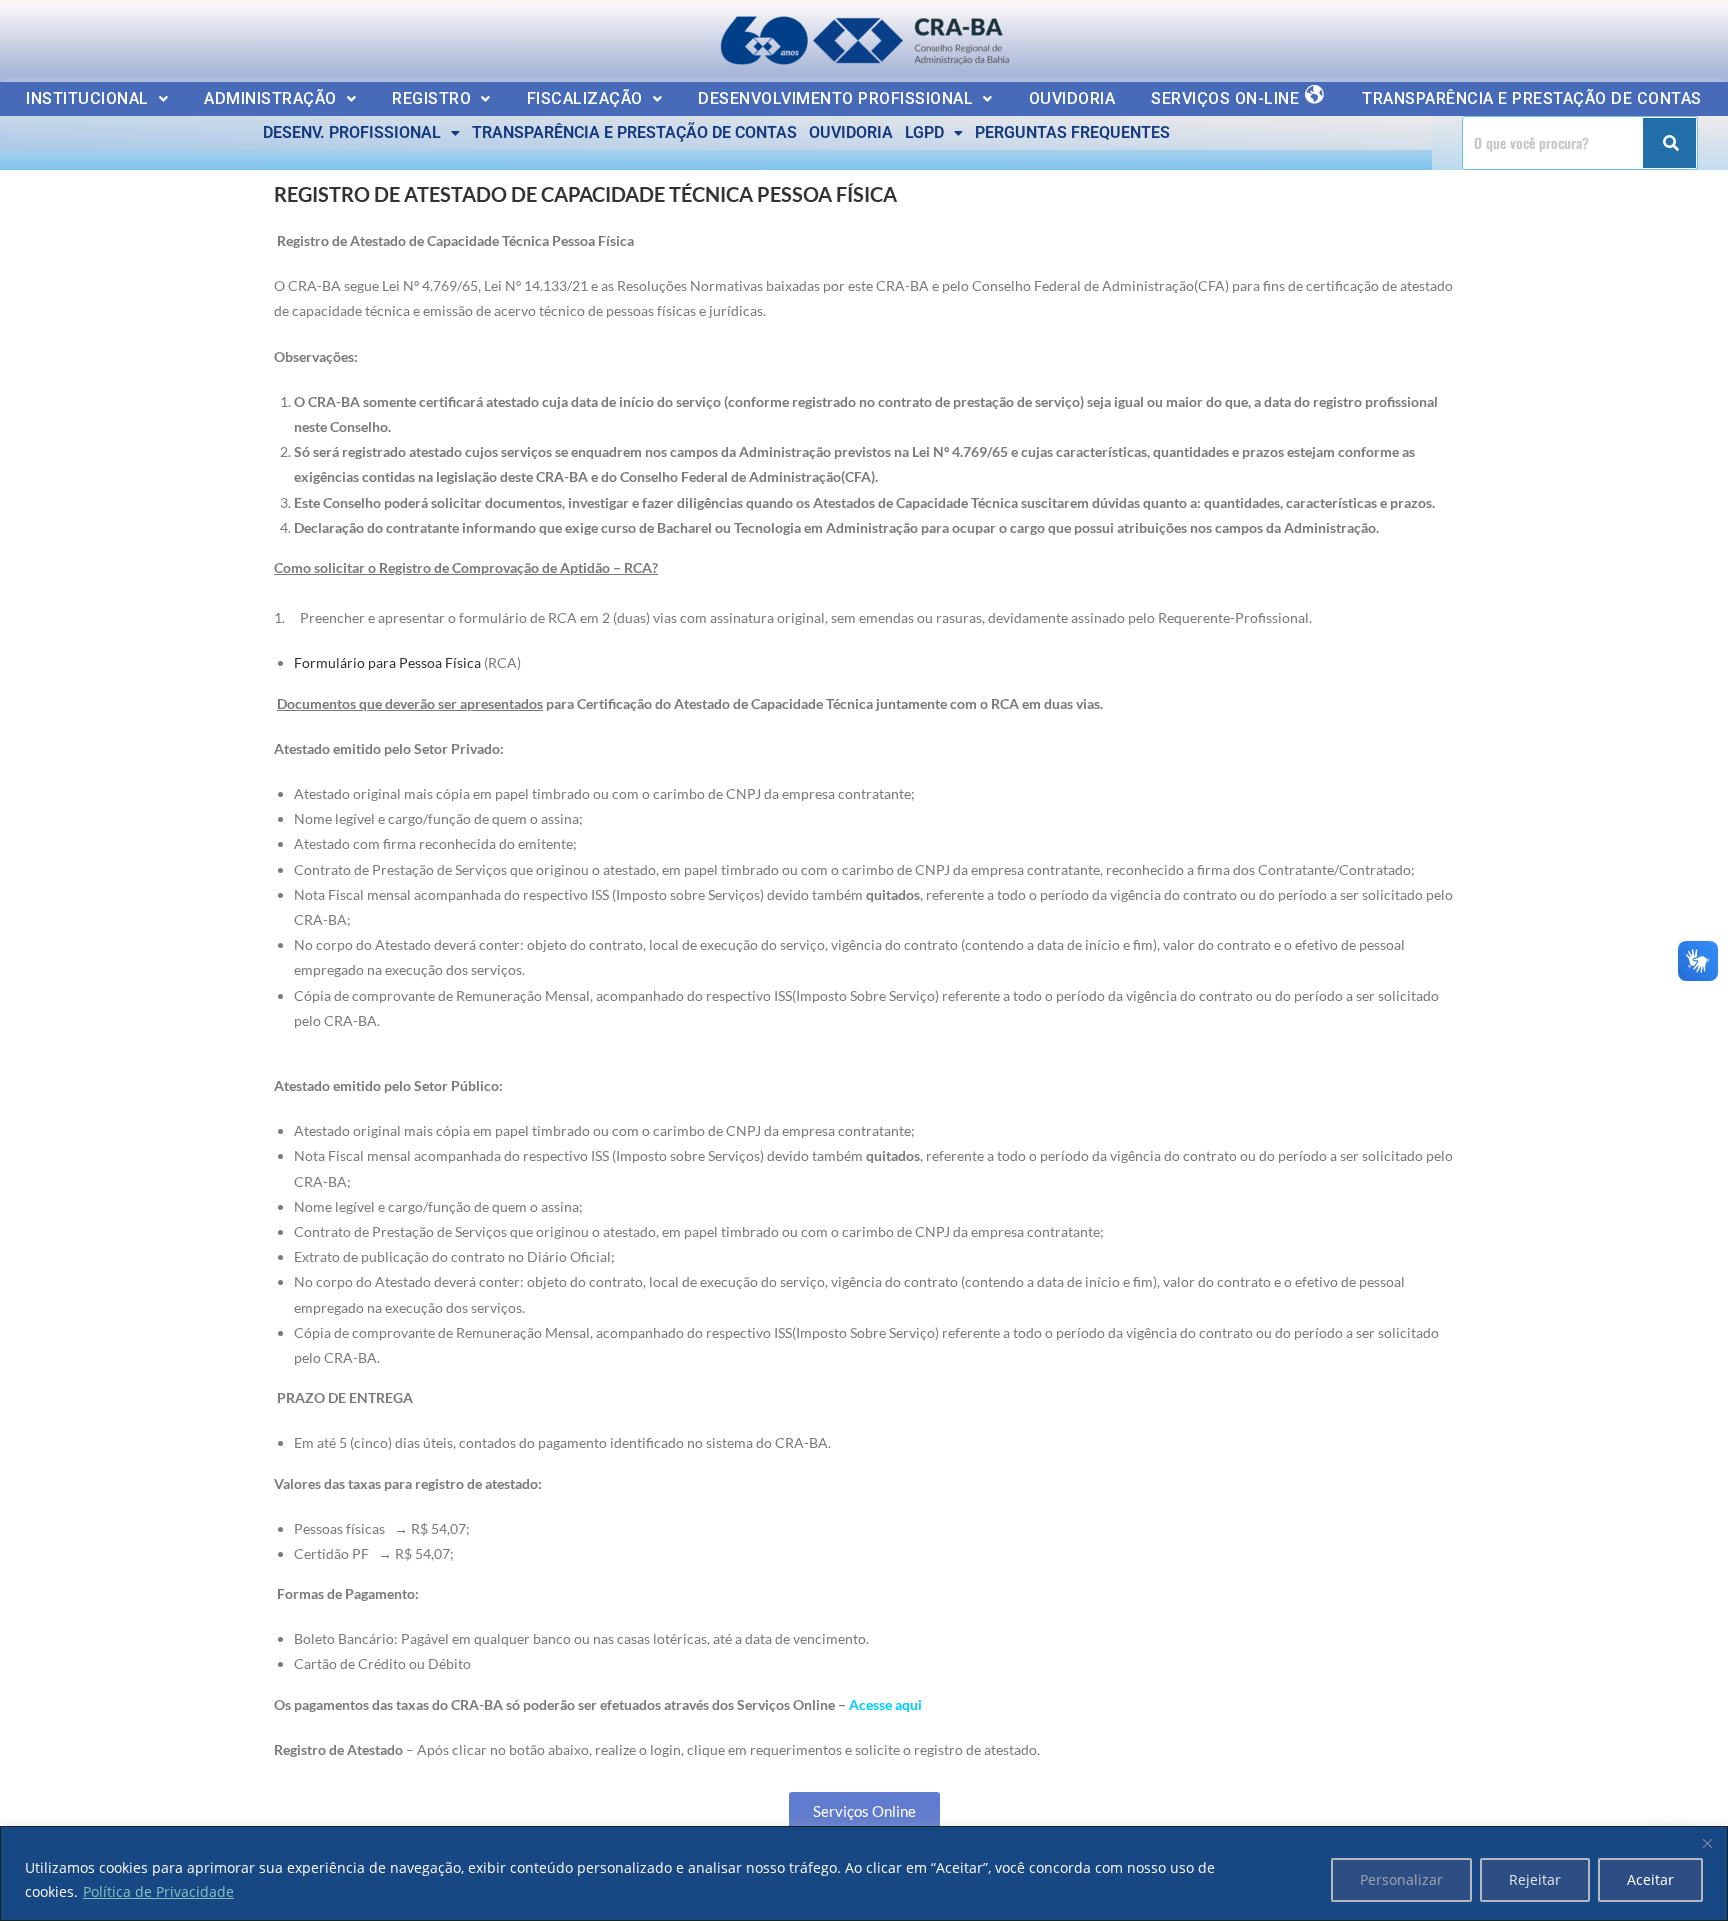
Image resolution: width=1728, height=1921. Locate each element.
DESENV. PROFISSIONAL (352, 132)
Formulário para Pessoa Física (387, 662)
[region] (864, 1873)
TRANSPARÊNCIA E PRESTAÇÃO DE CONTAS (1532, 98)
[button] (97, 99)
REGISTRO (431, 98)
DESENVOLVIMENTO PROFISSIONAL (835, 98)
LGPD (924, 132)
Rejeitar (1535, 1879)
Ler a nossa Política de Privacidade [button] (154, 32)
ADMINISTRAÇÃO (270, 98)
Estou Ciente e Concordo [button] (1600, 36)
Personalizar (1401, 1879)
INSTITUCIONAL (87, 98)
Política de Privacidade (158, 1891)
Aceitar (1650, 1879)
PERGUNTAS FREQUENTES (1072, 132)
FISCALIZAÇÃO (585, 98)
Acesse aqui (885, 1704)
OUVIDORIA (1072, 98)
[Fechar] (1707, 1843)
